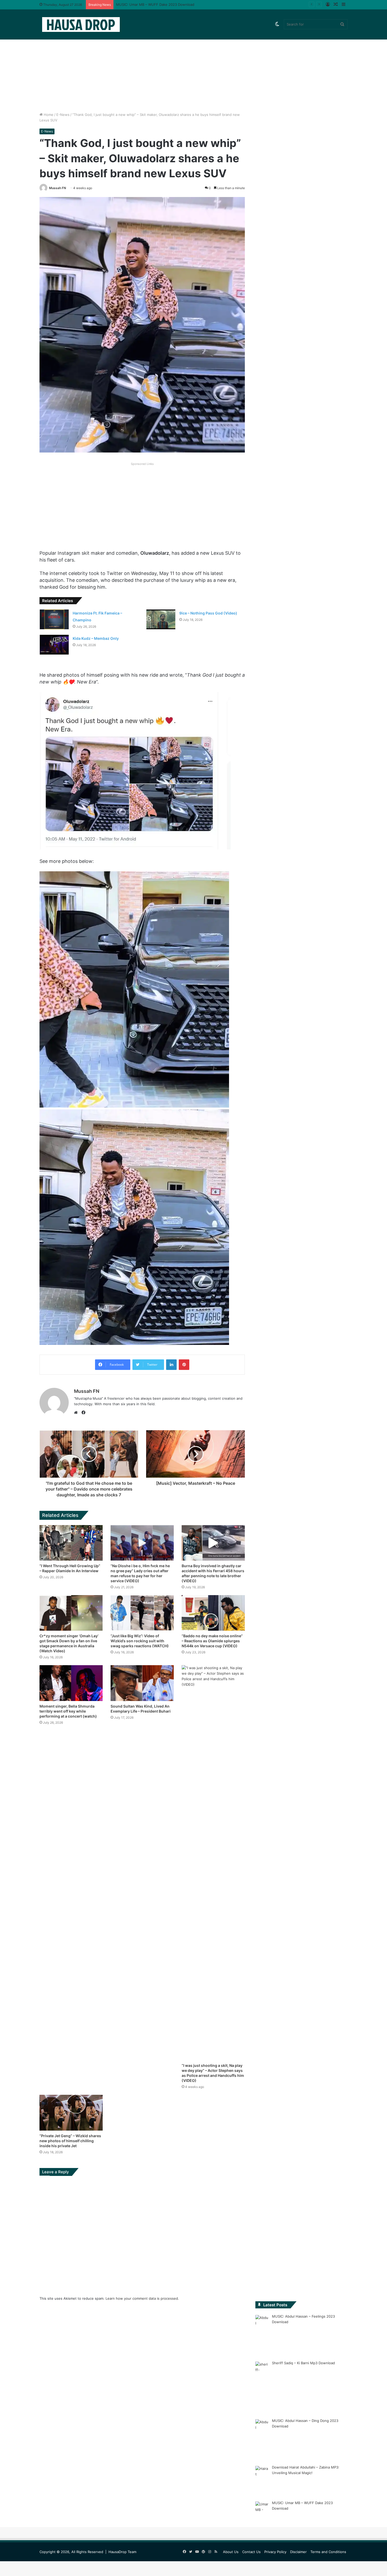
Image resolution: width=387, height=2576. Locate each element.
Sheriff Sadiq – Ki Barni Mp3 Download (303, 2363)
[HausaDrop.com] (81, 24)
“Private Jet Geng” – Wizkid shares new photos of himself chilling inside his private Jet (70, 2141)
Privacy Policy (275, 2552)
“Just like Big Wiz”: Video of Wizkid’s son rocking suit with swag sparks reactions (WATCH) (140, 1641)
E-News (63, 115)
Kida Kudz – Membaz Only (96, 638)
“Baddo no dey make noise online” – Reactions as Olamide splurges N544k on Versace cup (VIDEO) (212, 1641)
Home (48, 115)
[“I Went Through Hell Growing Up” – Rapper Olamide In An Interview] (71, 1543)
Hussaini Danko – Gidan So (138, 4)
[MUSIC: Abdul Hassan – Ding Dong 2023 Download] (262, 2439)
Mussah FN (58, 188)
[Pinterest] (184, 1365)
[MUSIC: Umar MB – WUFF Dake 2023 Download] (262, 2513)
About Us (231, 2552)
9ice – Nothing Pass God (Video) (208, 613)
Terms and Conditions (328, 2552)
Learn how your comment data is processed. (142, 2298)
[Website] (77, 1413)
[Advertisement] (193, 67)
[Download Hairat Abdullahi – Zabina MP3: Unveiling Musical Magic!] (262, 2480)
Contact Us (251, 2552)
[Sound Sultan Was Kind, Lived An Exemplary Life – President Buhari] (142, 1683)
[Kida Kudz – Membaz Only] (54, 645)
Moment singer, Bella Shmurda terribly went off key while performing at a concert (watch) (68, 1711)
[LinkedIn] (171, 1365)
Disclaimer (298, 2552)
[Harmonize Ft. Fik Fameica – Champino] (54, 619)
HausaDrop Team (122, 2552)
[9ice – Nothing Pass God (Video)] (161, 619)
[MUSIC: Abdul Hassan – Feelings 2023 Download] (262, 2334)
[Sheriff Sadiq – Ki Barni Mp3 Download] (262, 2386)
